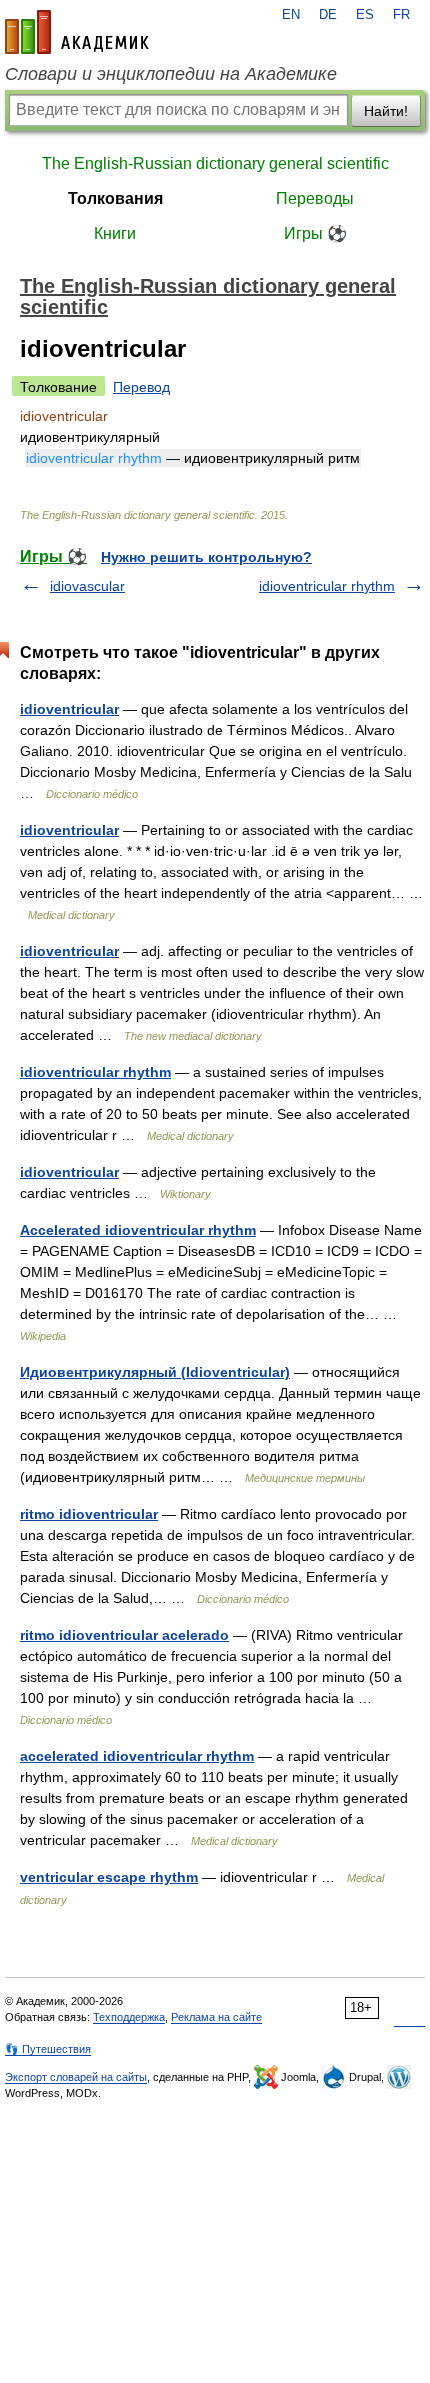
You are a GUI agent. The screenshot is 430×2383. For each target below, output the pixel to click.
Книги (115, 233)
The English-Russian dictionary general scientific (215, 163)
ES (365, 15)
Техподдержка (129, 2017)
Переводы (315, 198)
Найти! (386, 111)
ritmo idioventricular (89, 1514)
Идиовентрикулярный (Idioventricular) (155, 1372)
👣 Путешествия (48, 2049)
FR (401, 15)
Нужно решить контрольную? (206, 557)
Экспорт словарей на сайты (76, 2077)
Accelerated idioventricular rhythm (138, 1230)
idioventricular (69, 709)
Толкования (115, 198)
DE (328, 15)
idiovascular (87, 586)
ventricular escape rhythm (109, 1877)
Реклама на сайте (216, 2017)
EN (291, 15)
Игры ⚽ (315, 233)
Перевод (141, 387)
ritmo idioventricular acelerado (124, 1635)
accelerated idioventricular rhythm (137, 1756)
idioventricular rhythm (327, 586)
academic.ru (77, 32)
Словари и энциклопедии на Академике (171, 74)
